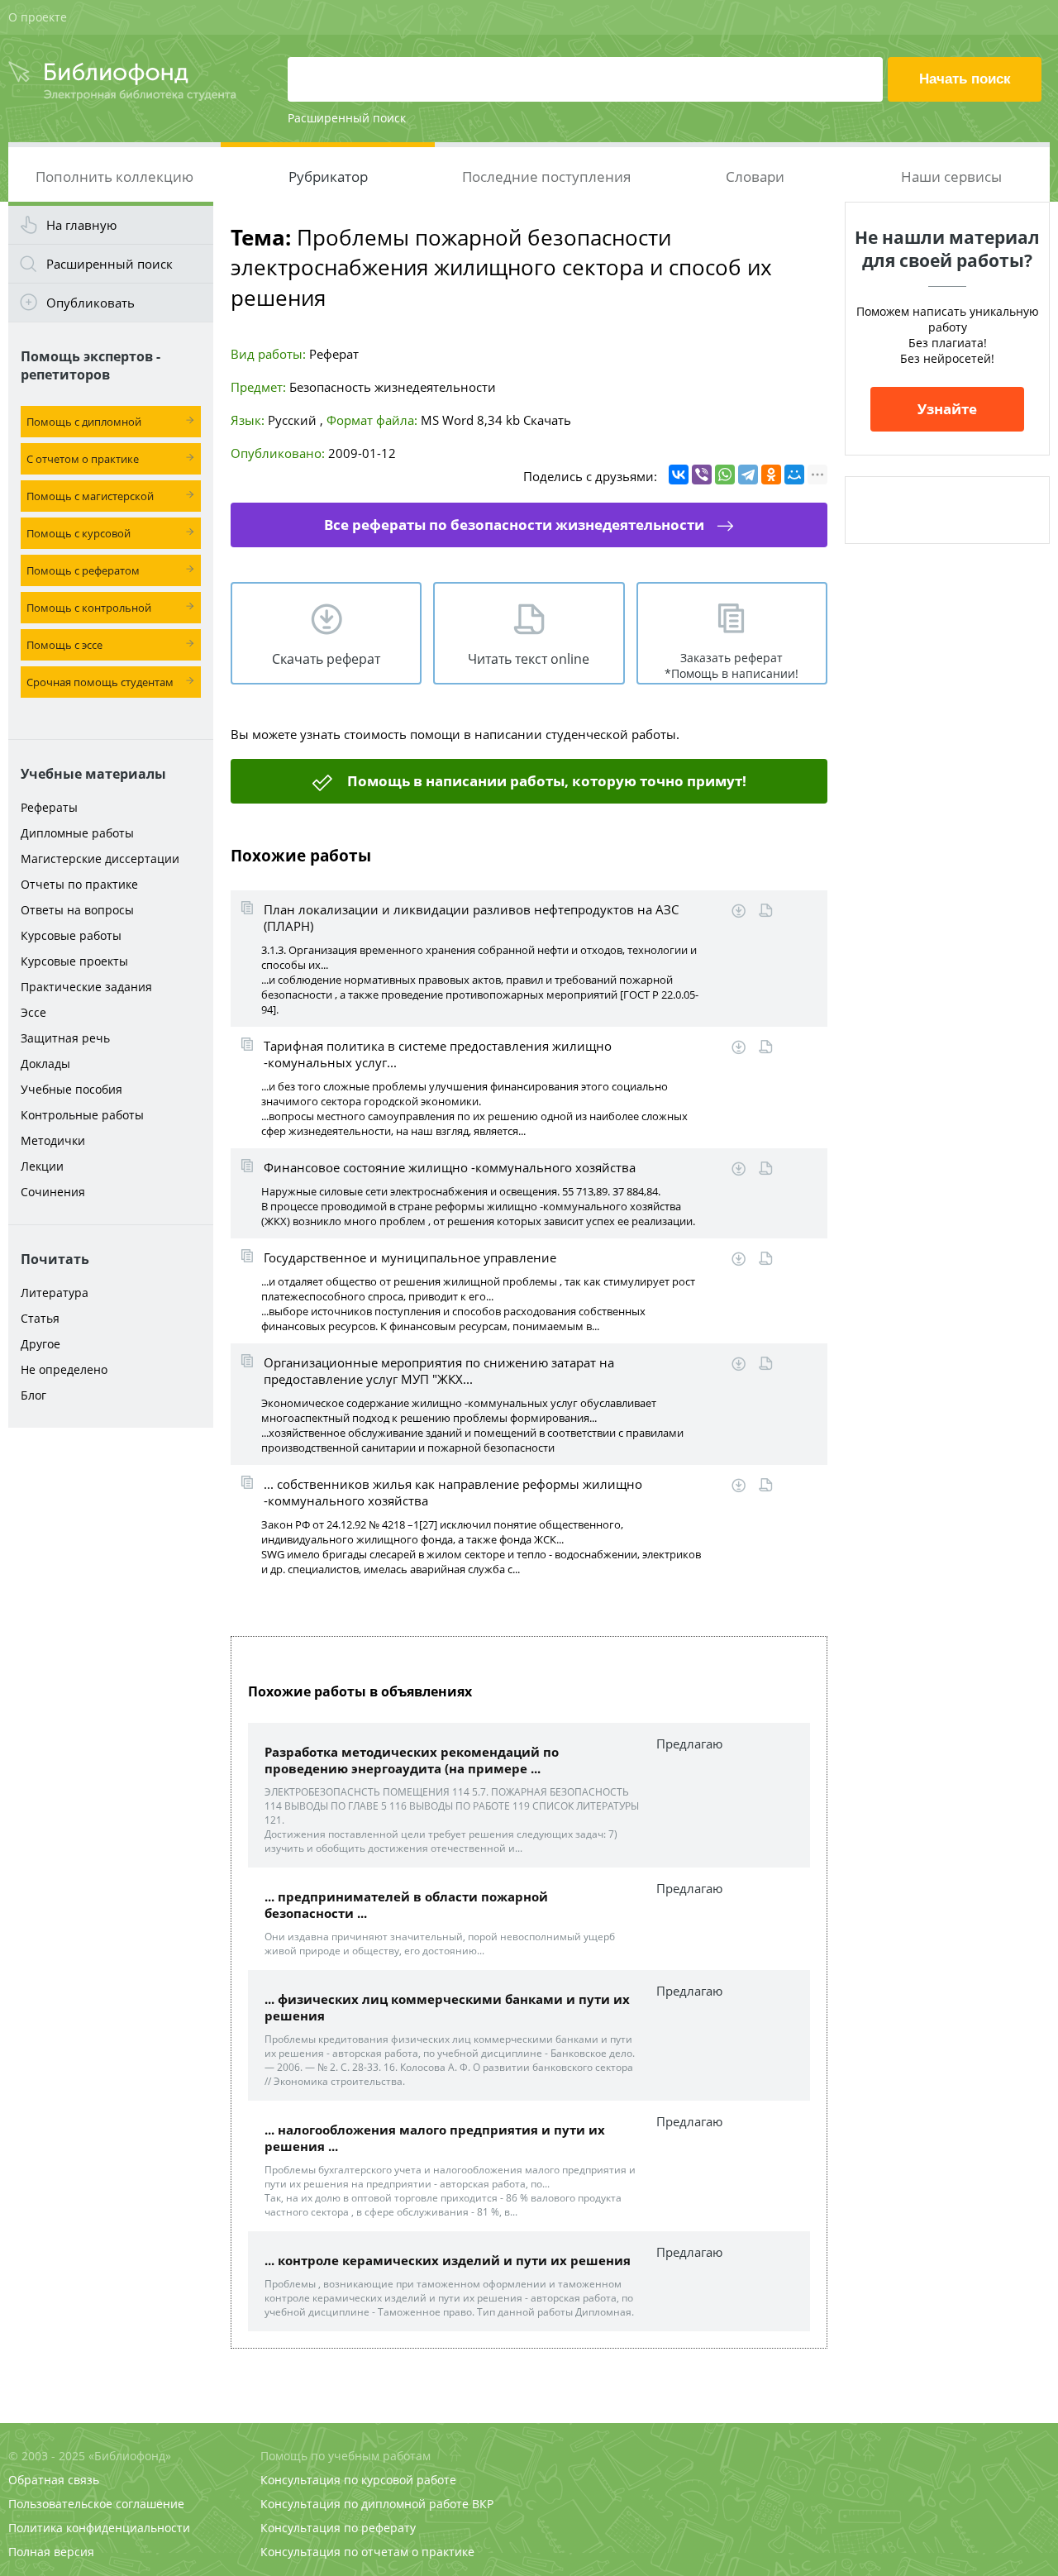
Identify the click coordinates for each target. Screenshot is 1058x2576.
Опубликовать (91, 303)
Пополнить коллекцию (114, 177)
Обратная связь (54, 2480)
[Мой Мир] (794, 475)
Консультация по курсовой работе (358, 2480)
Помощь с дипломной (84, 422)
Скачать (547, 420)
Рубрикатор (328, 177)
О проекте (38, 17)
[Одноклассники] (771, 475)
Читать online (766, 911)
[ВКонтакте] (679, 475)
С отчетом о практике (83, 459)
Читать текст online (529, 659)
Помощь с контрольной (89, 608)
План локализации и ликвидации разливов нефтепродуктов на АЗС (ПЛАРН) (471, 918)
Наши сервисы (951, 177)
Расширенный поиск (347, 118)
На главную (81, 225)
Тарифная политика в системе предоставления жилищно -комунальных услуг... (438, 1054)
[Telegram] (748, 475)
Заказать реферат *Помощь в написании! (732, 665)
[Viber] (702, 475)
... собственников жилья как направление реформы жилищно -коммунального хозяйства (453, 1492)
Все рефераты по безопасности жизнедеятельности (514, 525)
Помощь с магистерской (90, 496)
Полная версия (51, 2552)
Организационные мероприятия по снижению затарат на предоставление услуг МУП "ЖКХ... (439, 1371)
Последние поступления (546, 177)
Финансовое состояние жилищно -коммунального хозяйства (450, 1167)
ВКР (483, 2504)
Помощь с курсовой (79, 533)
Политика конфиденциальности (99, 2528)
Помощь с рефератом (83, 570)
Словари (755, 177)
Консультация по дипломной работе (365, 2504)
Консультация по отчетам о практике (367, 2552)
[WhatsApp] (725, 475)
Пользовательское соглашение (96, 2504)
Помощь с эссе (64, 645)
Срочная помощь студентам (100, 682)
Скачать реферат (326, 659)
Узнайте (947, 409)
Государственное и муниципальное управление (410, 1257)
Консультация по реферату (338, 2528)
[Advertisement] (111, 1696)
